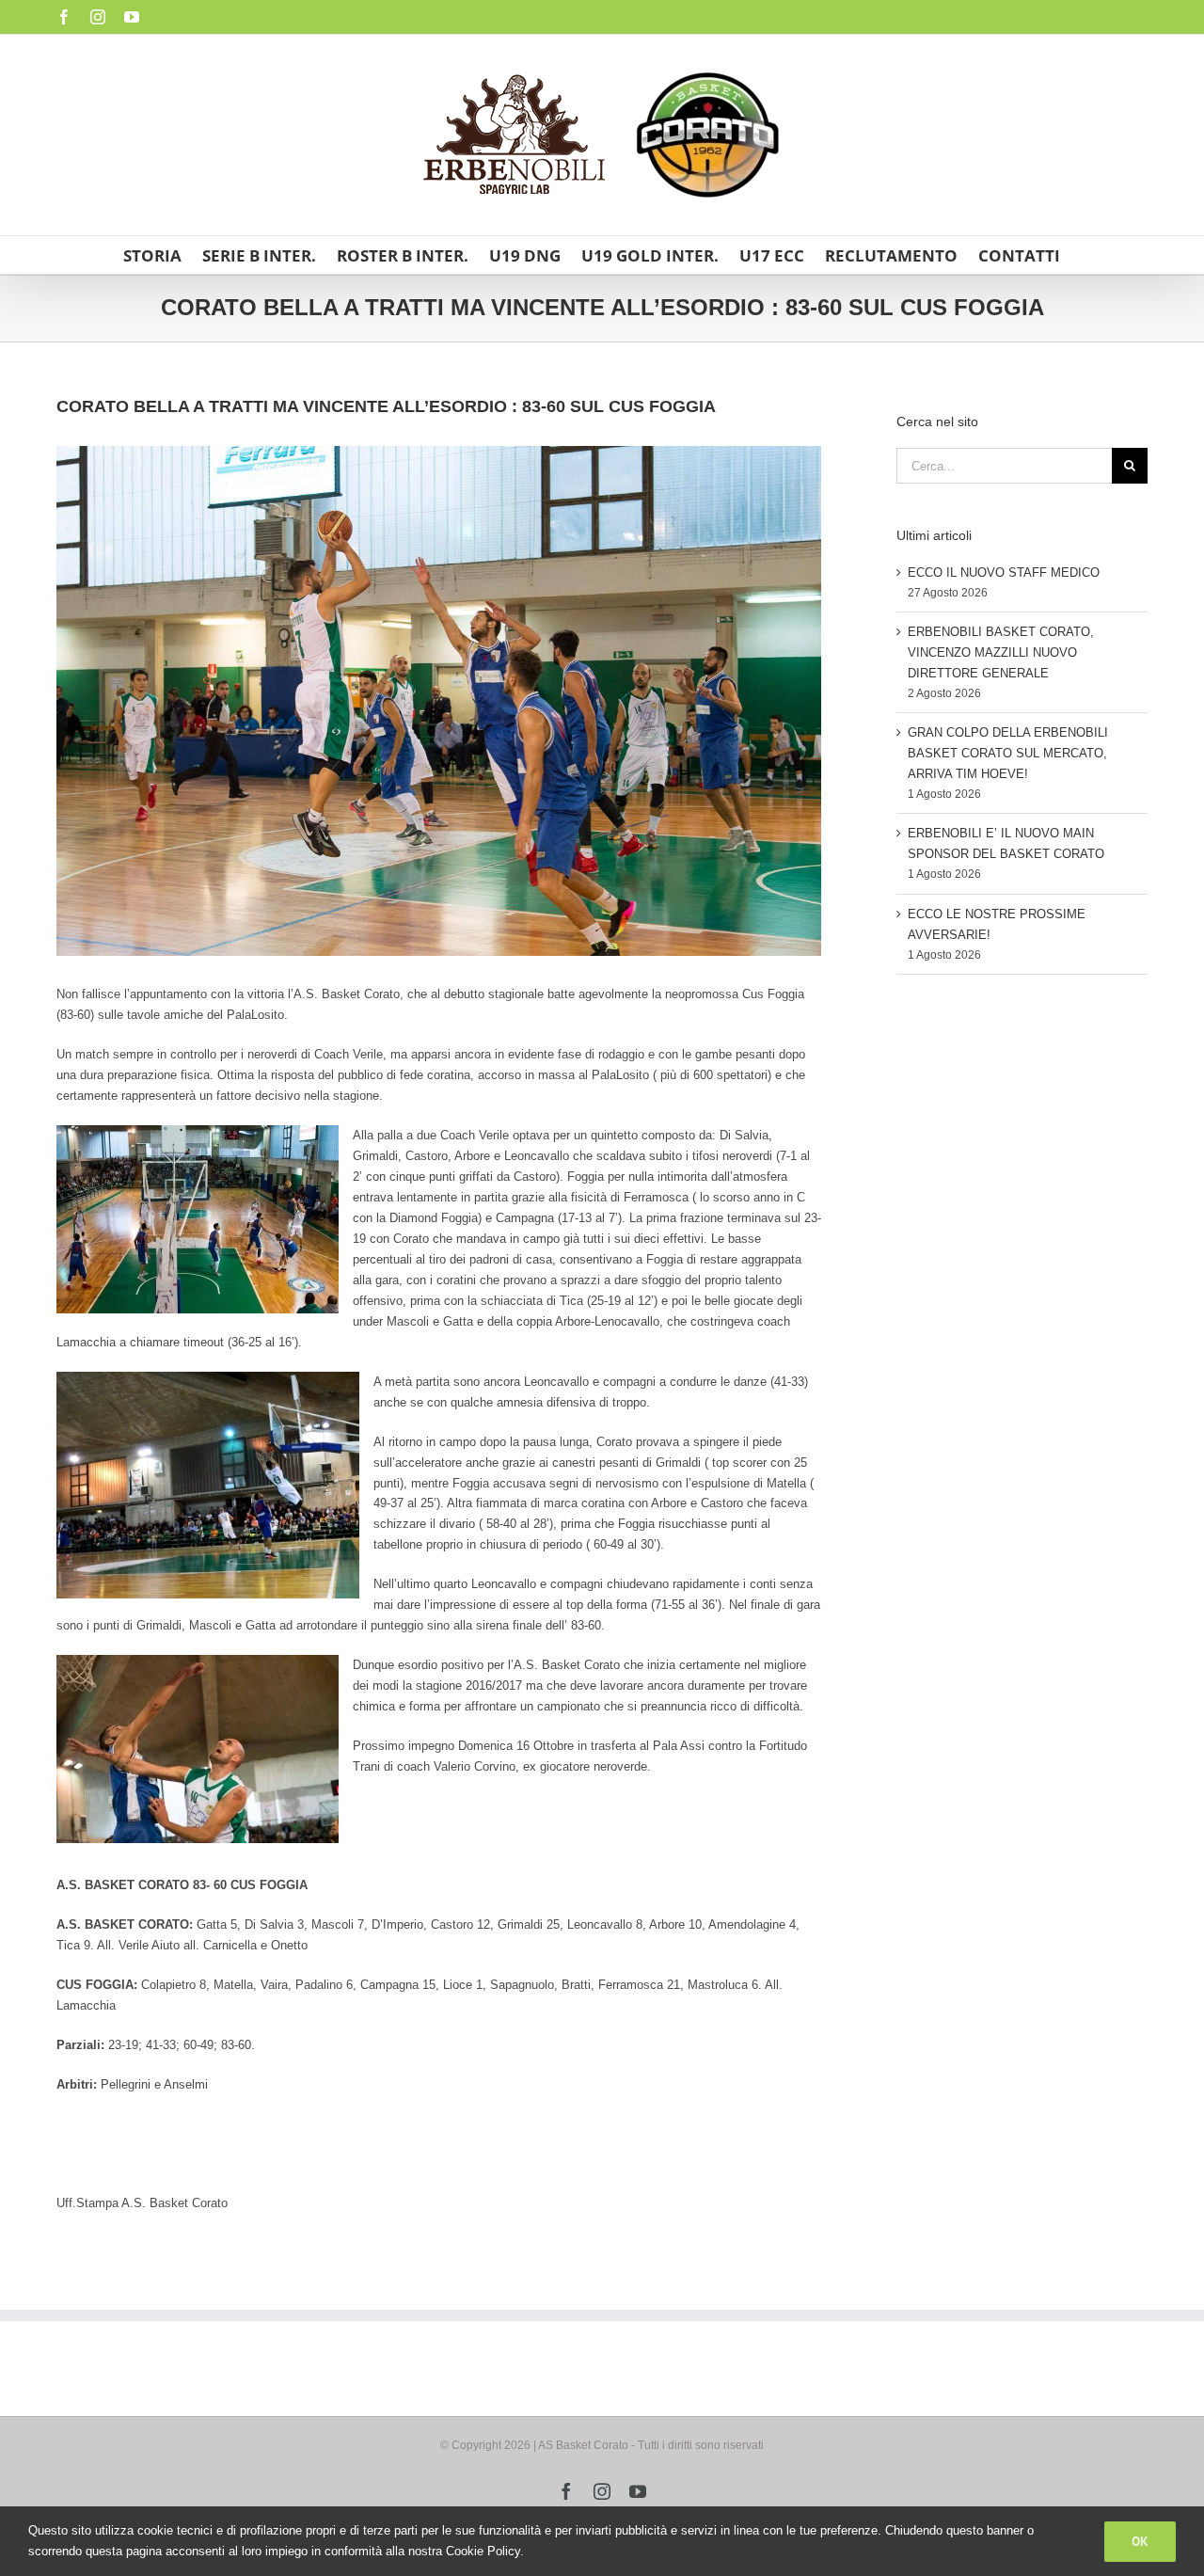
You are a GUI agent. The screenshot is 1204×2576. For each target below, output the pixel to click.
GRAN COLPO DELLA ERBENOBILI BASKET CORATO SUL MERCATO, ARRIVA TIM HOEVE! (1008, 753)
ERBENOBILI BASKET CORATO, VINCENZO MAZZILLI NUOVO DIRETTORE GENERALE (1001, 652)
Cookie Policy (483, 2551)
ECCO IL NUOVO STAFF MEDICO (1004, 572)
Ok (1140, 2541)
